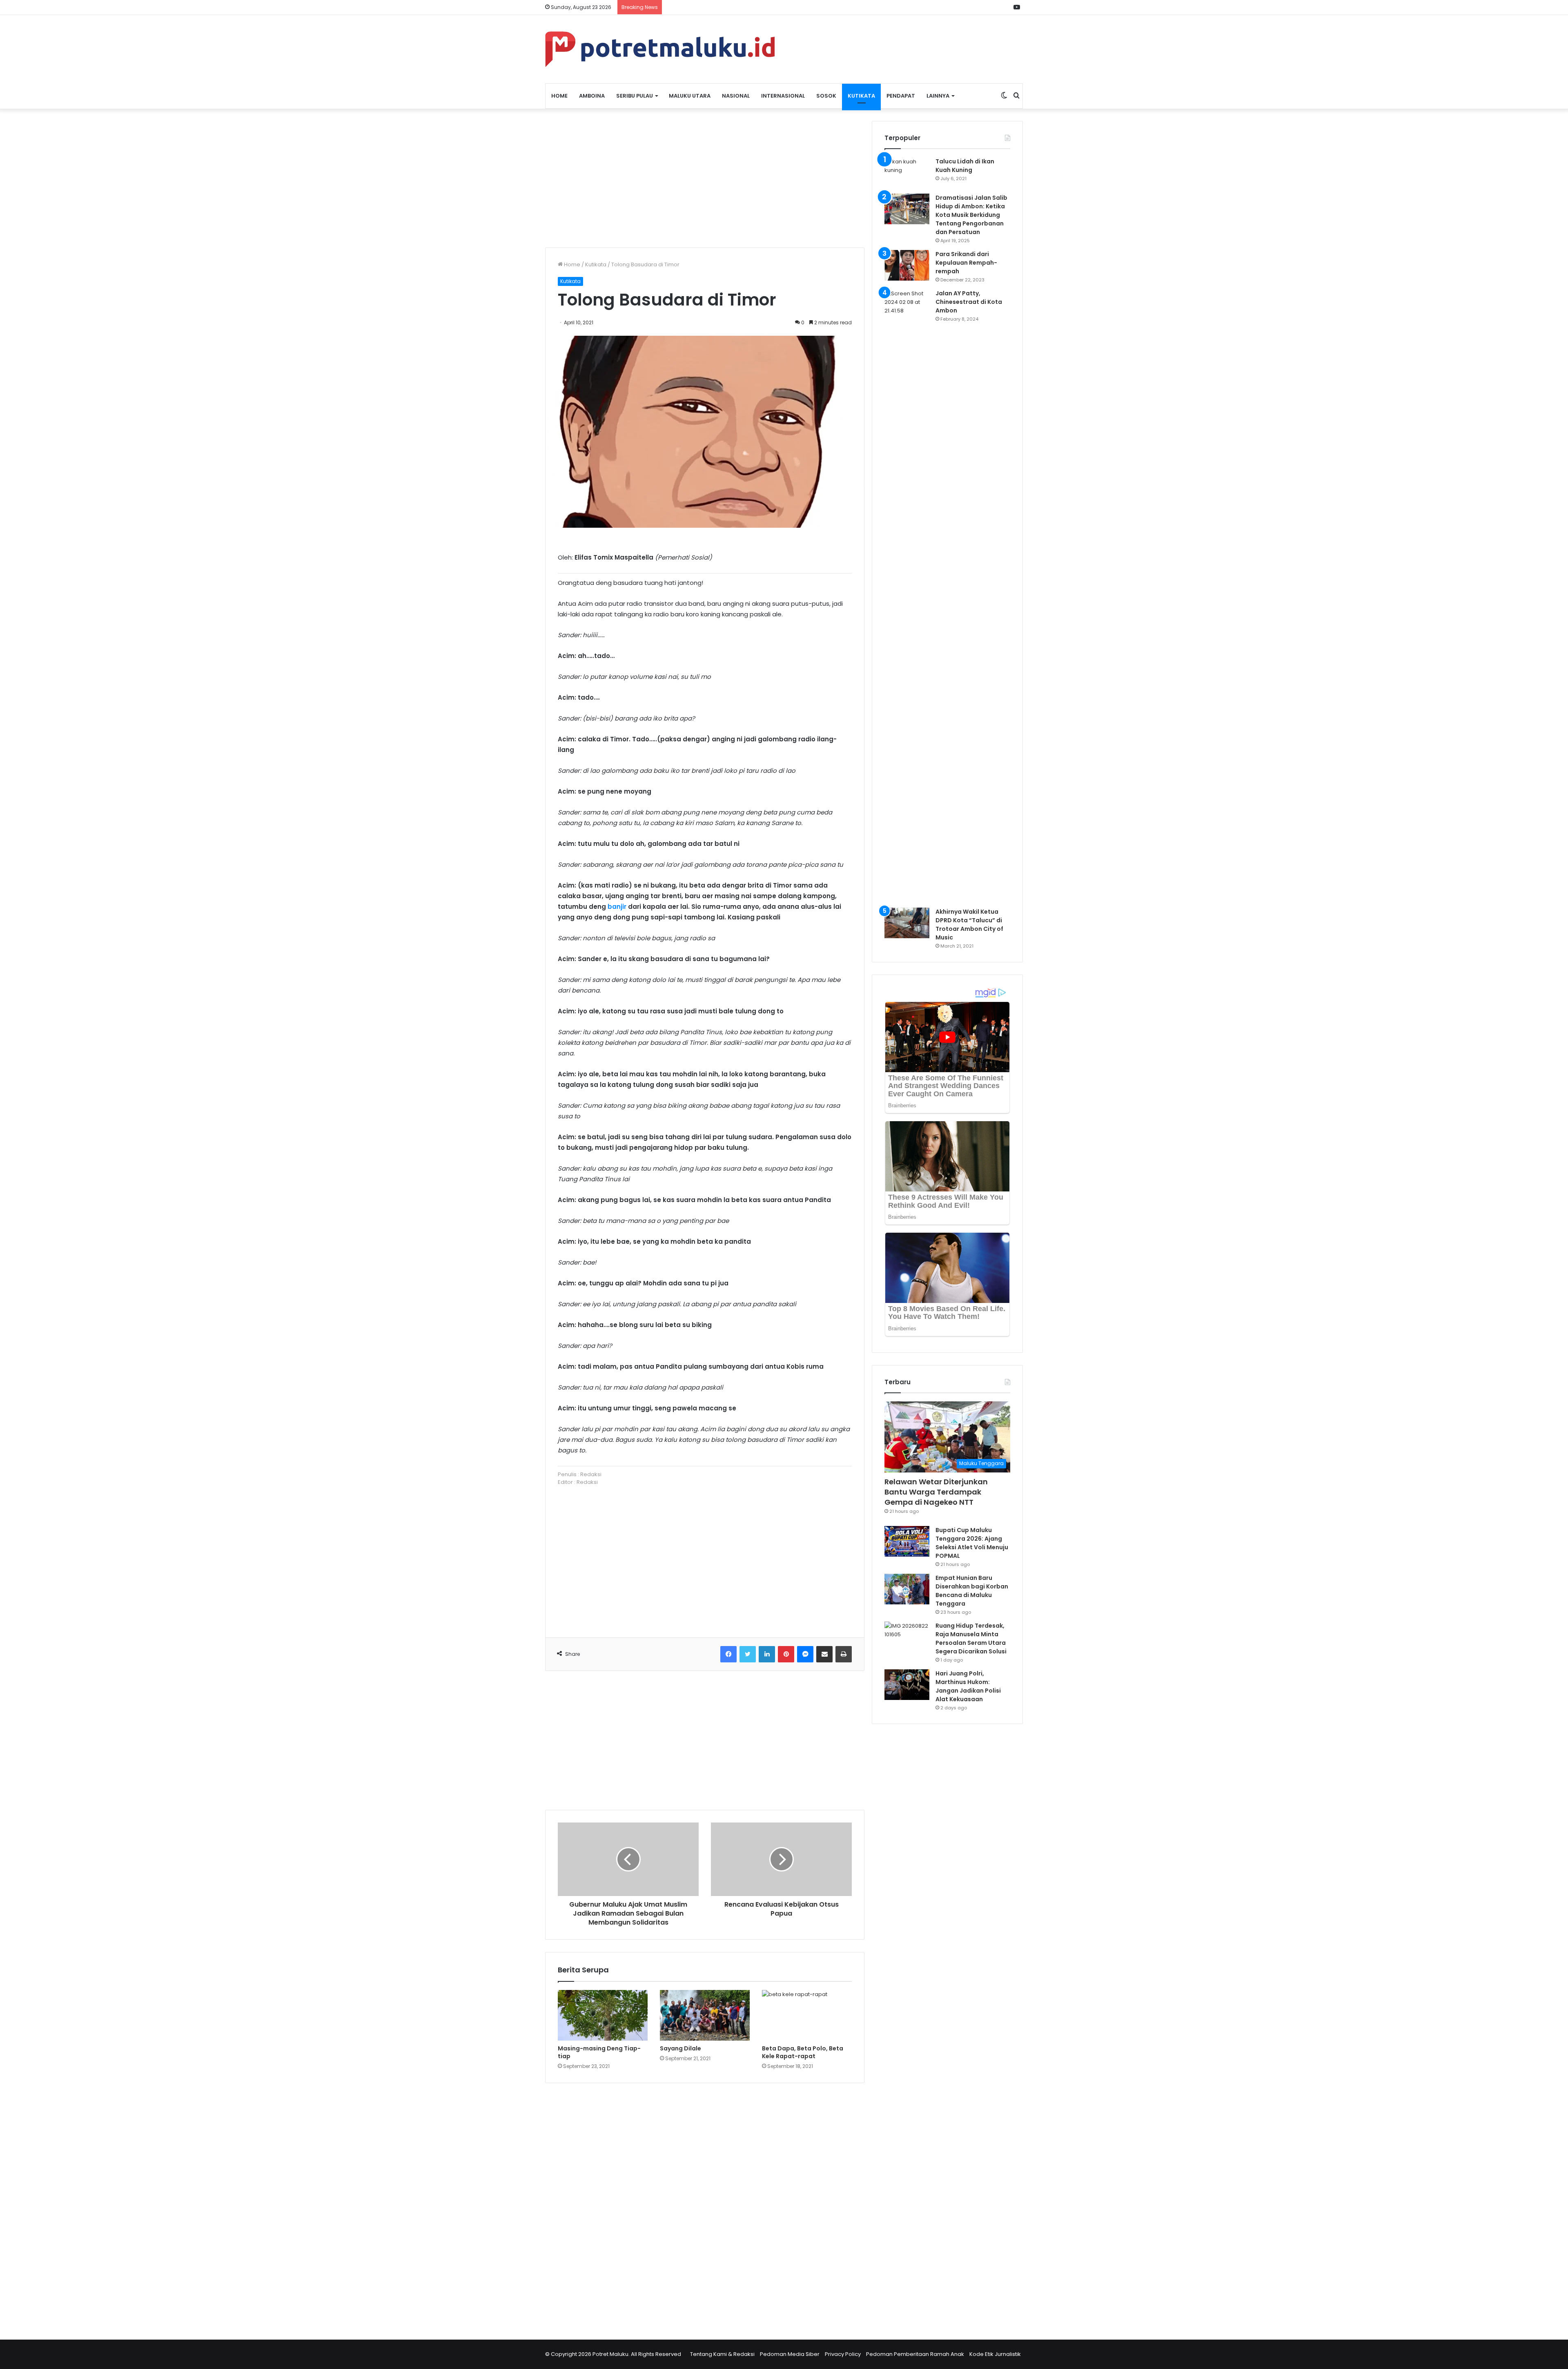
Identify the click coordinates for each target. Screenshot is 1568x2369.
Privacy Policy (843, 2354)
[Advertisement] (705, 178)
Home (559, 96)
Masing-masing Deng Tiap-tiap (599, 2052)
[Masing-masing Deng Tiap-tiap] (603, 2015)
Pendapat (901, 96)
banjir (617, 907)
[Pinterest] (786, 1654)
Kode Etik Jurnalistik (995, 2354)
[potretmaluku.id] (660, 49)
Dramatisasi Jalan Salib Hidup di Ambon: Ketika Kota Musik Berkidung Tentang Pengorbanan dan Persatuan (971, 215)
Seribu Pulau (635, 96)
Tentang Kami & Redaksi (722, 2354)
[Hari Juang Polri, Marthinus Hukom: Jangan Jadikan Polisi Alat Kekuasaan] (907, 1685)
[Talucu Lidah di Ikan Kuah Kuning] (907, 173)
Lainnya (938, 96)
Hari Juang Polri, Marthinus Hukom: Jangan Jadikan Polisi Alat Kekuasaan (968, 1686)
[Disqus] (705, 2206)
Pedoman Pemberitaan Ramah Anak (915, 2354)
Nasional (736, 96)
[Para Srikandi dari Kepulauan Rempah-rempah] (907, 265)
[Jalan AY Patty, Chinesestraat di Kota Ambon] (907, 596)
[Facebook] (728, 1654)
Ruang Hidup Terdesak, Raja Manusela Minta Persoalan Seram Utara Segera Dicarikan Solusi (971, 1638)
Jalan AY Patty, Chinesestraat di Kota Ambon (969, 302)
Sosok (826, 96)
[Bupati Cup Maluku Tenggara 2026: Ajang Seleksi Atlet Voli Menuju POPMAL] (907, 1541)
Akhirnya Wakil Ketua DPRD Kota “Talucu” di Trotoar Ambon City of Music (969, 925)
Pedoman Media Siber (790, 2354)
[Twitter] (748, 1654)
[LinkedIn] (767, 1654)
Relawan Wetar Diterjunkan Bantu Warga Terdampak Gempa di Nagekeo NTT (936, 1492)
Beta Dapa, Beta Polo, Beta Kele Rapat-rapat (803, 2052)
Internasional (783, 96)
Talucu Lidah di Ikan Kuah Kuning (965, 166)
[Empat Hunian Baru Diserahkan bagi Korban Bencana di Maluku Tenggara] (907, 1589)
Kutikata (861, 96)
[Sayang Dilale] (705, 2015)
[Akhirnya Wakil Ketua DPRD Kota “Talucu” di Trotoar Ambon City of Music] (907, 923)
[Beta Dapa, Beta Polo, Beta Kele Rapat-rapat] (807, 2015)
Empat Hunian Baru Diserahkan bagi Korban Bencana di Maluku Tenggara (972, 1591)
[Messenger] (805, 1654)
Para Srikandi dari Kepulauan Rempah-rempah (966, 263)
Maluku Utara (690, 96)
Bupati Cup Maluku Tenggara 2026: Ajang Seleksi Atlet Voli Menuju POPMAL (972, 1543)
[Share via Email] (824, 1654)
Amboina (592, 96)
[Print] (844, 1654)
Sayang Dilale (680, 2048)
